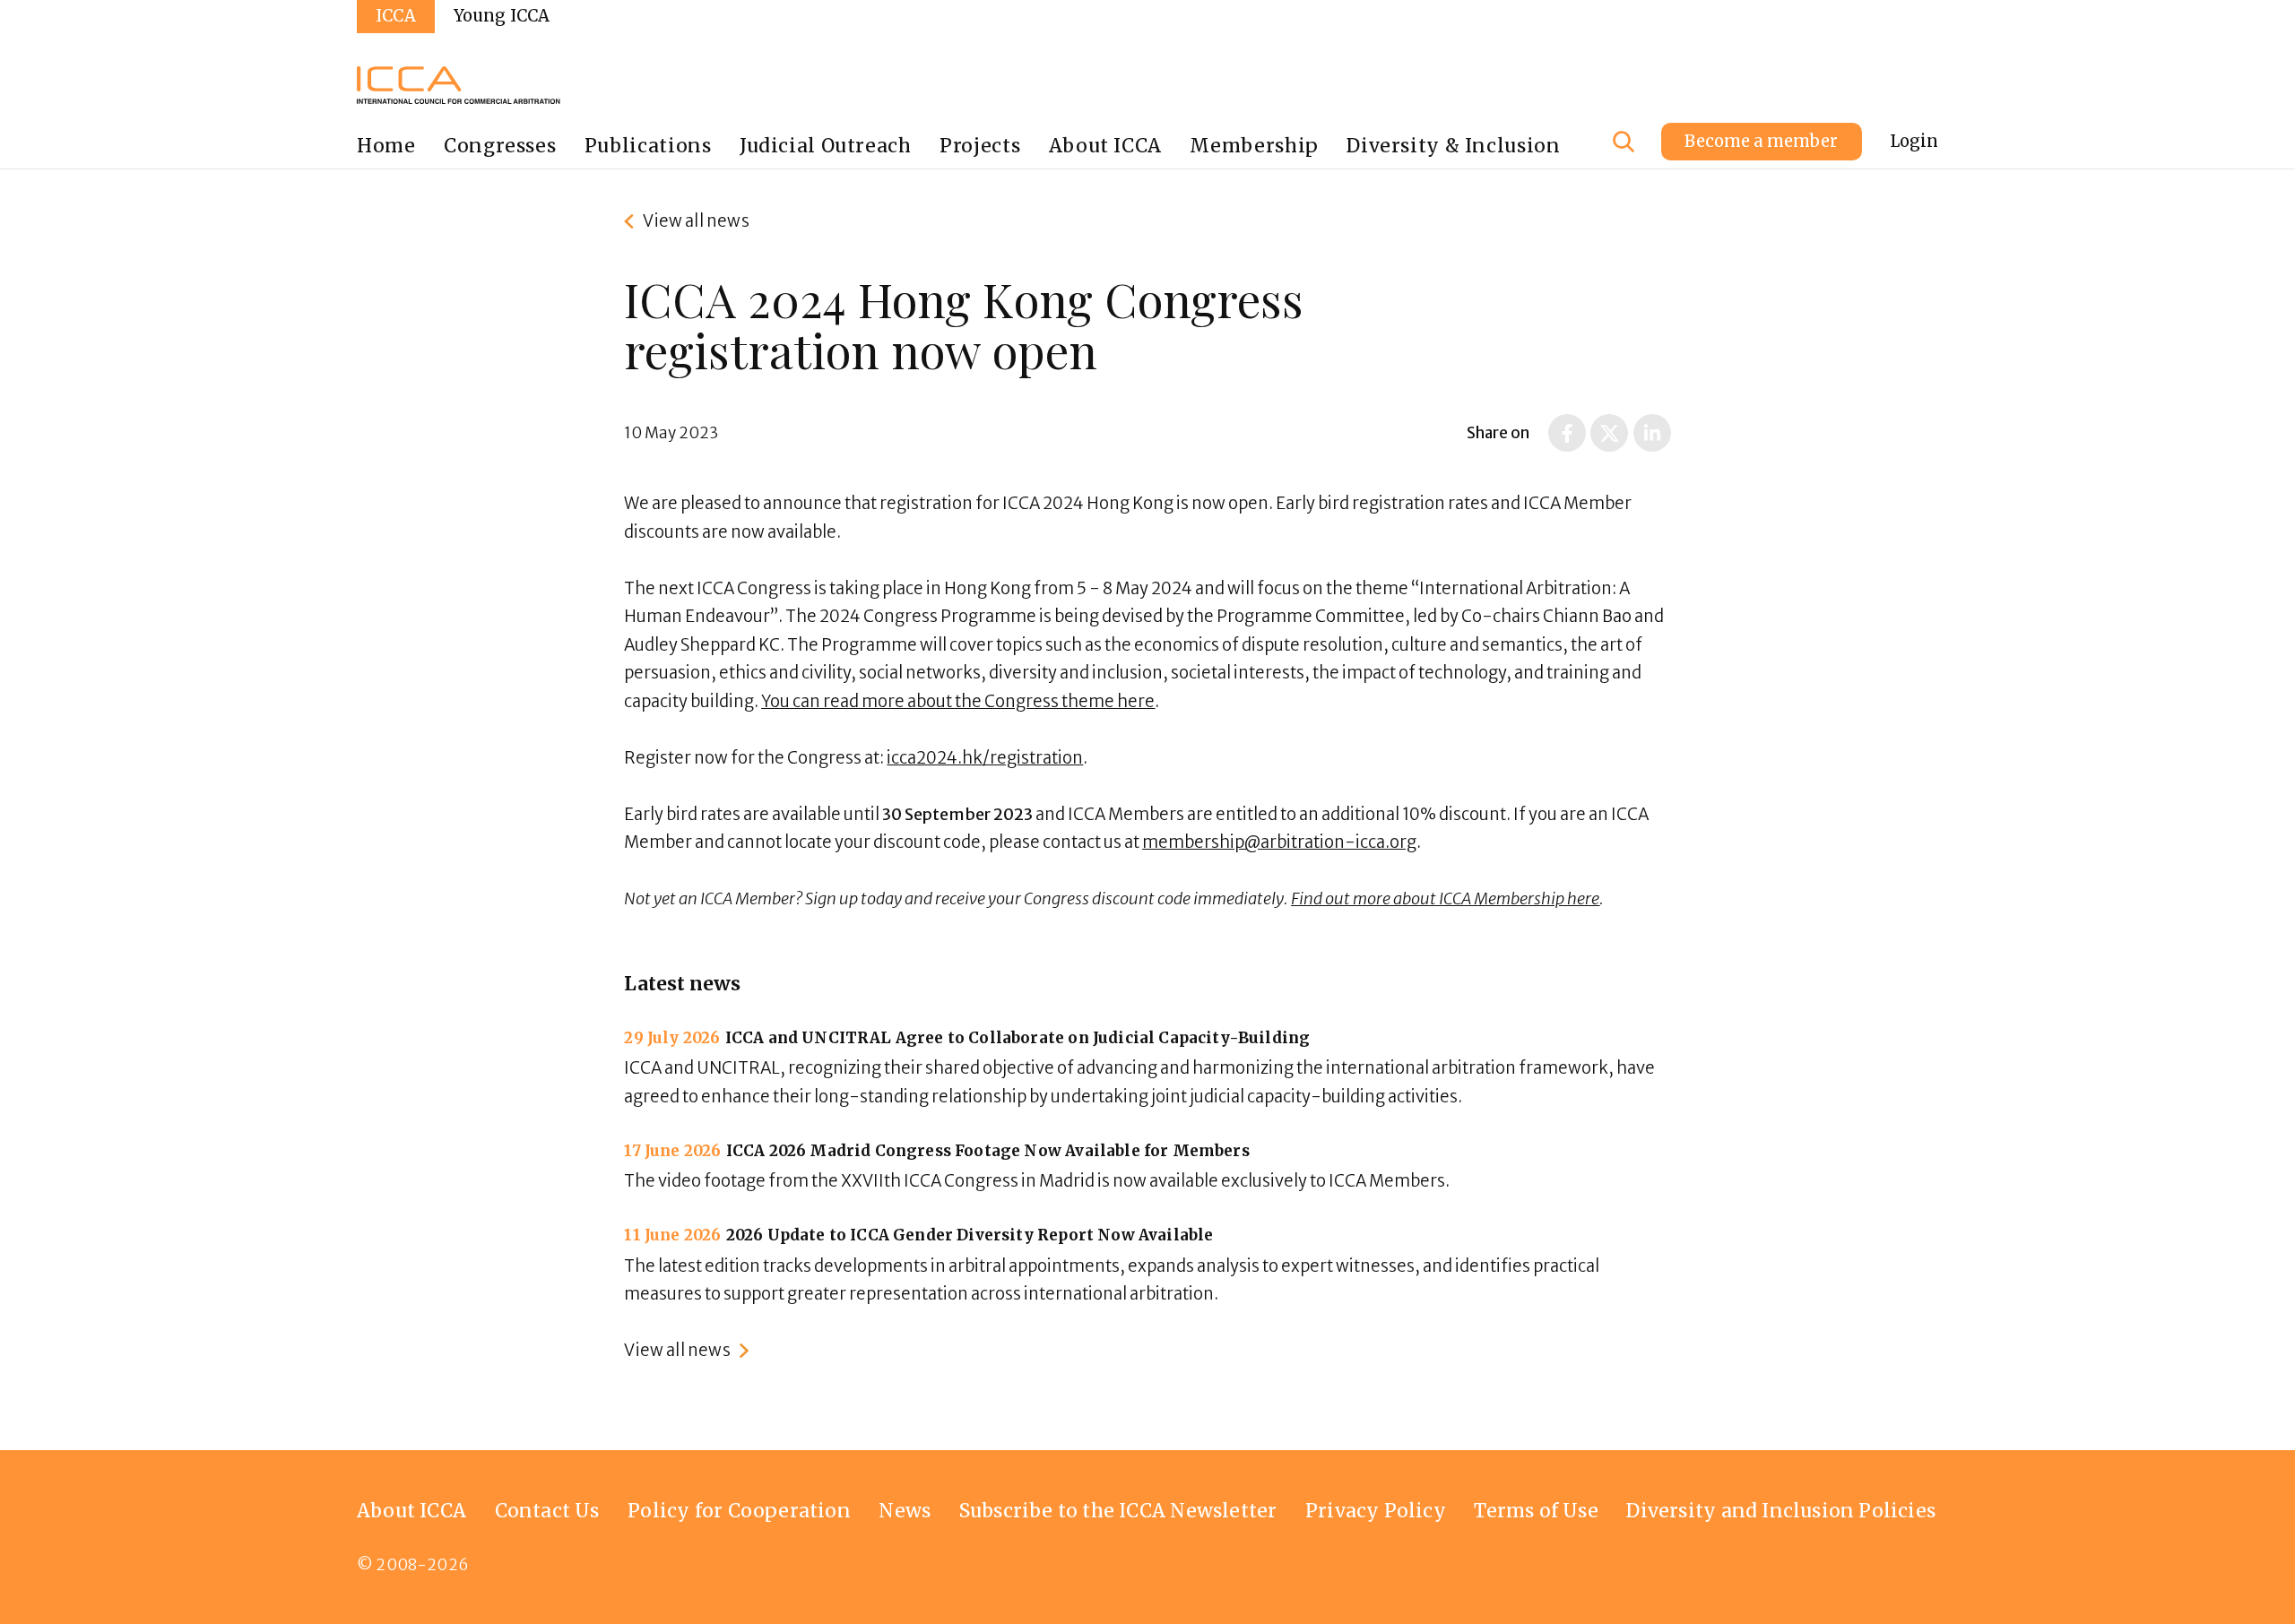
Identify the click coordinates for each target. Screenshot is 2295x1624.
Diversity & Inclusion (1453, 146)
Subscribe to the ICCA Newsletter (1118, 1511)
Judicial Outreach (826, 146)
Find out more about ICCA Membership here (1445, 898)
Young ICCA (502, 16)
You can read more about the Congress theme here (958, 701)
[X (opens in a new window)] (1609, 433)
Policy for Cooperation (739, 1511)
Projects (980, 146)
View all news (696, 221)
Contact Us (547, 1511)
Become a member (1761, 141)
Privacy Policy (1376, 1511)
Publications (648, 146)
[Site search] (1624, 142)
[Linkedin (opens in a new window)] (1652, 433)
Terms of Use (1536, 1511)
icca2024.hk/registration (985, 758)
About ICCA (1105, 146)
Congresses (500, 146)
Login (1914, 141)
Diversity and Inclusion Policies (1781, 1511)
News (905, 1511)
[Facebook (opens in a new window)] (1567, 433)
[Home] (459, 85)
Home (386, 146)
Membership (1254, 146)
